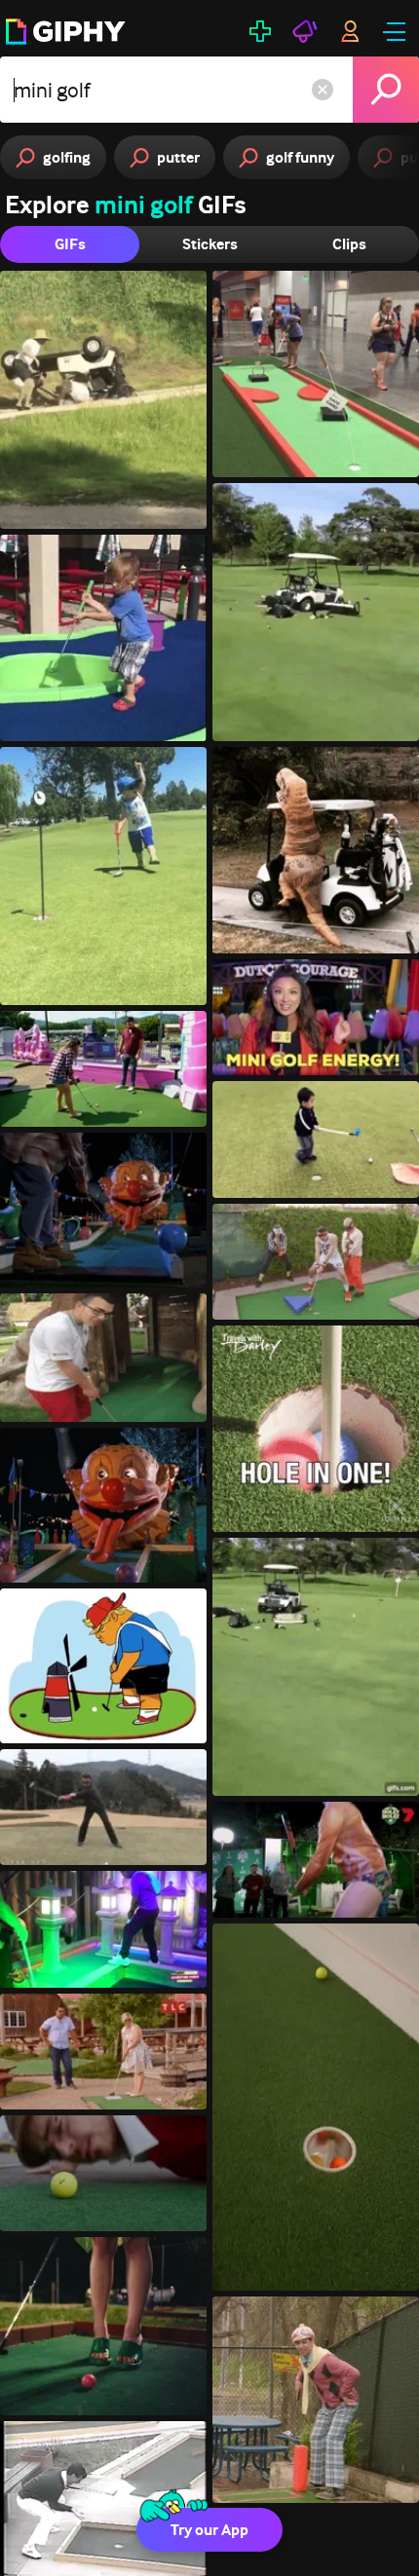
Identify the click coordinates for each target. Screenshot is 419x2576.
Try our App (209, 2530)
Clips (349, 244)
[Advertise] (305, 31)
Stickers (210, 244)
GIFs (70, 244)
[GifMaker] (260, 31)
